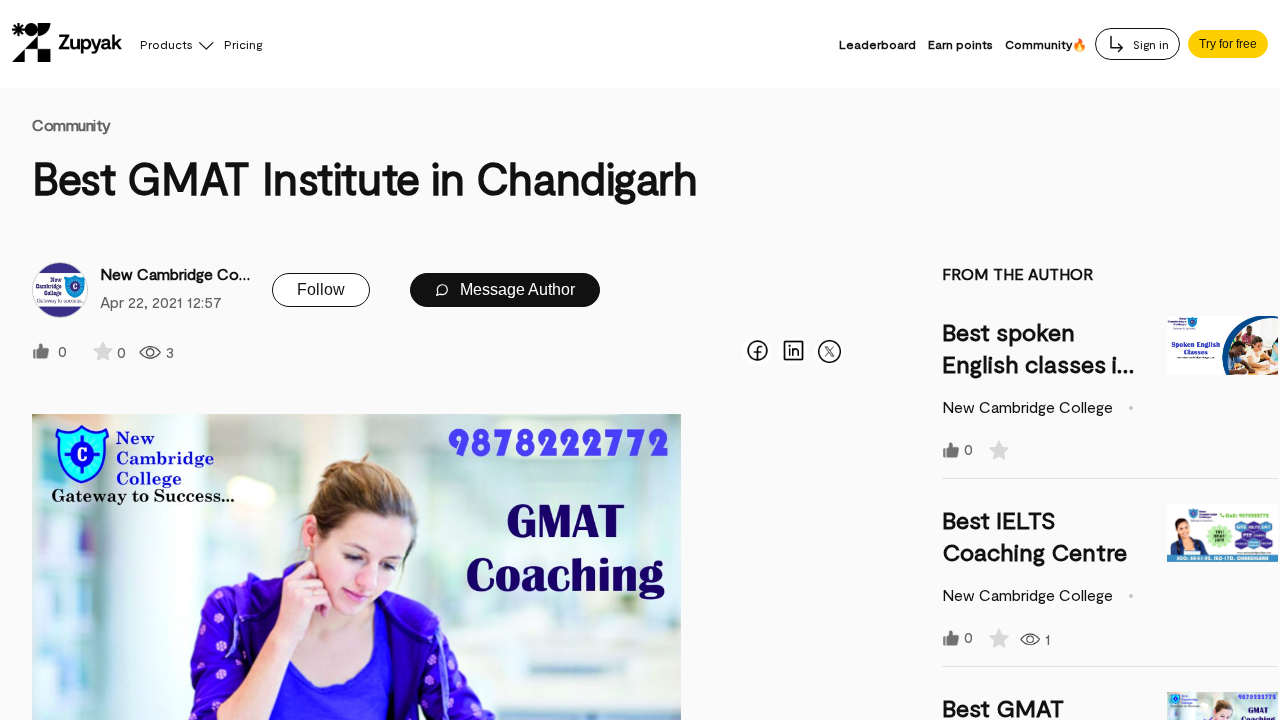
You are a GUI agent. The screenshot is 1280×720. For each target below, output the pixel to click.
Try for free (1228, 44)
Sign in (1149, 44)
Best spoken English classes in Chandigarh (1036, 363)
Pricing (243, 44)
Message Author (515, 289)
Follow (321, 289)
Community (71, 124)
